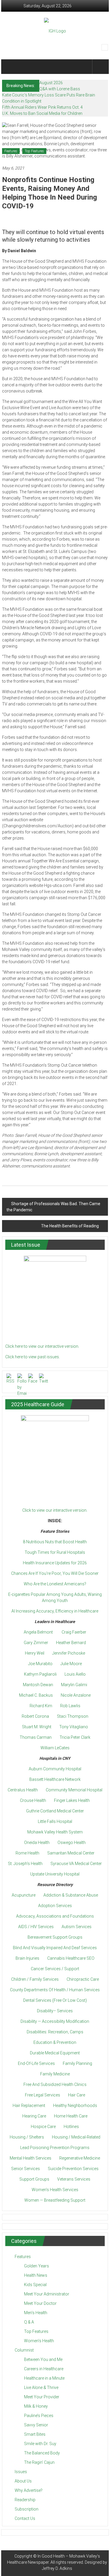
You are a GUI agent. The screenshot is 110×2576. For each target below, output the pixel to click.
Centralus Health (23, 1790)
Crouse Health (33, 1800)
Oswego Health (72, 1843)
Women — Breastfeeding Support (55, 2200)
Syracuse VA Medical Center (76, 1864)
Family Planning (77, 2063)
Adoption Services (55, 1906)
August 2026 (51, 83)
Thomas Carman (36, 1737)
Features (11, 151)
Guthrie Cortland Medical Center (55, 1811)
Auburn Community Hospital (55, 1769)
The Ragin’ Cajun (39, 2462)
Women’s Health (39, 2341)
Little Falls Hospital (55, 1821)
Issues (21, 2472)
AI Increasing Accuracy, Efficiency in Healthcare (55, 1611)
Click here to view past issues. (33, 1357)
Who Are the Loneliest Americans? (55, 1584)
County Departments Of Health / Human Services (55, 1990)
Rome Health (27, 1853)
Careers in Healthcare (44, 2369)
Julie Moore (71, 1664)
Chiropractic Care (83, 1979)
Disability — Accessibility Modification (55, 2021)
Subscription (27, 2509)
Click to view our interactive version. (55, 1510)
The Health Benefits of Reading (70, 1226)
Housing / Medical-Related (76, 2137)
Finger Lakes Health (72, 1800)
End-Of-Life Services (36, 2063)
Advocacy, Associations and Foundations (55, 1916)
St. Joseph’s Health (25, 1864)
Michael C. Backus (36, 1695)
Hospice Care (43, 2127)
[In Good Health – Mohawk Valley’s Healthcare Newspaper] (11, 67)
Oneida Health (37, 1843)
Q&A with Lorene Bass (60, 89)
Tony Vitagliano (74, 1727)
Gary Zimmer (36, 1643)
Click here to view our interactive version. (42, 1346)
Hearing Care (34, 2116)
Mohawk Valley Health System (55, 1832)
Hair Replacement (29, 2106)
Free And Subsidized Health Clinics (55, 2084)
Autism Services (77, 1927)
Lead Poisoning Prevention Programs (55, 2148)
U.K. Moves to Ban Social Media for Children (42, 113)
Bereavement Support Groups (55, 1937)
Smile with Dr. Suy (40, 2444)
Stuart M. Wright (37, 1727)
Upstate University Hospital (55, 1874)
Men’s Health (36, 2313)
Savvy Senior (36, 2425)
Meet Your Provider (42, 2397)
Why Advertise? (29, 2490)
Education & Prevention (55, 2042)
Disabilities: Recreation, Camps (55, 2032)
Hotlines (71, 2127)
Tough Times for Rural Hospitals (55, 1552)
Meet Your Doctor (40, 2303)
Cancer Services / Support (55, 1969)
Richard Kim (41, 1706)
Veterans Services (74, 2179)
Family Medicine (55, 2074)
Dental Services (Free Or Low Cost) (55, 2000)
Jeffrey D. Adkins (57, 2568)
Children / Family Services (35, 1979)
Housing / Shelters (27, 2137)
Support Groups (34, 2179)
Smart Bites (35, 2434)
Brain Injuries (27, 1958)
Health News (36, 2275)
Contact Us (25, 2518)
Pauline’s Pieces (39, 2416)
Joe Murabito (40, 1664)
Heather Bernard (71, 1643)
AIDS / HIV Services (36, 1927)
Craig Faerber (74, 1632)
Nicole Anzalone (76, 1695)
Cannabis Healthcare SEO (71, 1958)
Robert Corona (35, 1716)
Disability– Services (55, 2011)
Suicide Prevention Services (73, 2169)
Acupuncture (24, 1895)
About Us (23, 2481)
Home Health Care (71, 2116)
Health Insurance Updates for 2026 (55, 1563)
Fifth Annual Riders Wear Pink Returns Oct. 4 (42, 107)
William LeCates (55, 1748)
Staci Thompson (73, 1716)
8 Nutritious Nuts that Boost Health (55, 1542)
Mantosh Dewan (38, 1685)
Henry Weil (35, 1653)
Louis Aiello (75, 1674)
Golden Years (37, 2266)
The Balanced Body (42, 2453)
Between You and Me (43, 2359)
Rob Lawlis (70, 1706)
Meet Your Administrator (47, 2294)
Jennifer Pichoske (69, 1653)
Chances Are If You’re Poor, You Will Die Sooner (55, 1573)
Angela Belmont (38, 1632)
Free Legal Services (43, 2095)
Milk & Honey (36, 2406)
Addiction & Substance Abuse (71, 1895)
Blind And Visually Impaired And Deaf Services (55, 1948)
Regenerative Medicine (80, 2158)
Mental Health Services (31, 2158)
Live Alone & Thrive (41, 2388)
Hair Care (77, 2095)
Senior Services (26, 2169)
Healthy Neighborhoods (75, 2106)
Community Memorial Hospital (74, 1790)
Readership (25, 2500)
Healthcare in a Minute (44, 2378)
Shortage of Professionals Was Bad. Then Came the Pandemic (53, 1207)
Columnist (24, 2350)
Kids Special (35, 2285)
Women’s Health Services (55, 2190)
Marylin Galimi (74, 1685)
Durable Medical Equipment (55, 2053)
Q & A (29, 2322)
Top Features (34, 151)
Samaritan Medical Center (71, 1853)
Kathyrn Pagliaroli (40, 1674)
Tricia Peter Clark (75, 1737)
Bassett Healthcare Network (55, 1779)
